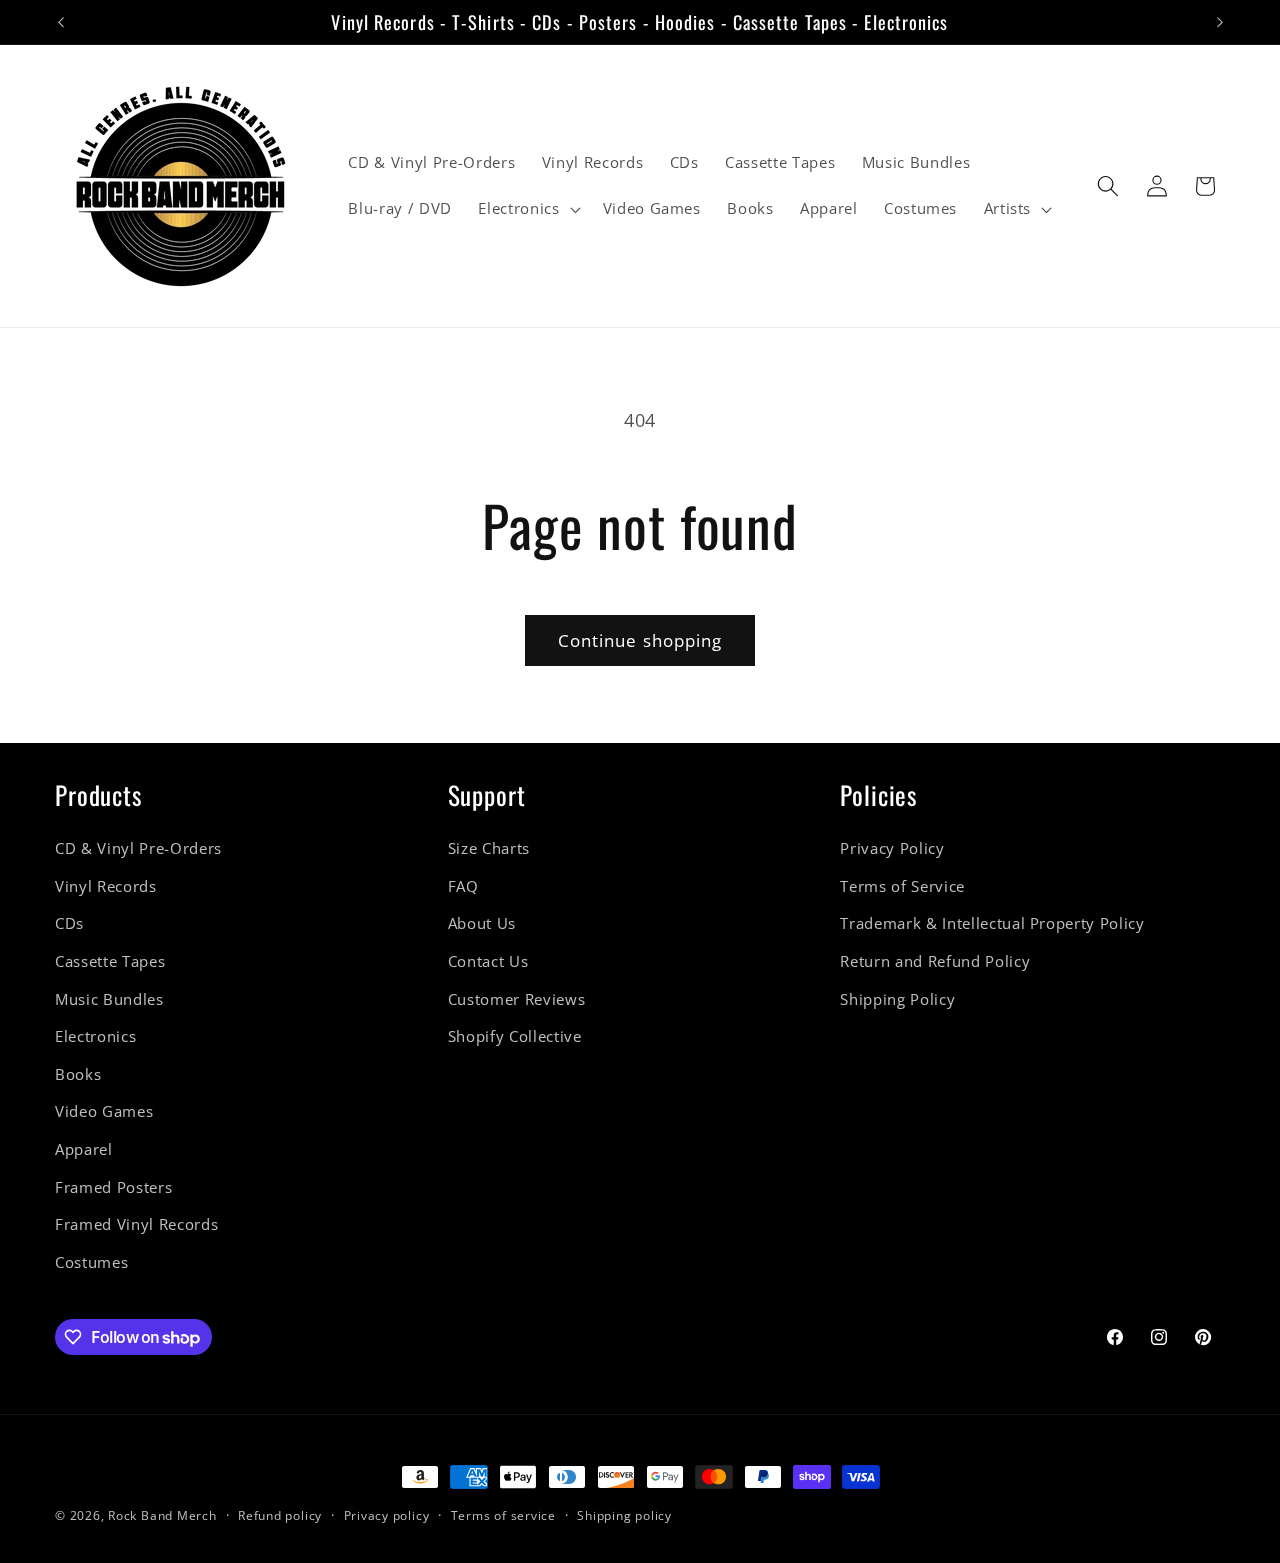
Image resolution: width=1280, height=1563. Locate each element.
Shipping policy (624, 1515)
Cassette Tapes (110, 961)
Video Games (104, 1112)
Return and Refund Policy (935, 961)
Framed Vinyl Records (136, 1225)
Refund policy (280, 1515)
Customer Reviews (517, 999)
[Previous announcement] (61, 22)
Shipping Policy (897, 999)
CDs (69, 924)
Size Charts (489, 848)
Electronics (95, 1036)
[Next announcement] (1220, 22)
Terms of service (503, 1515)
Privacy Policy (892, 848)
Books (78, 1074)
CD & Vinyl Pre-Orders (138, 848)
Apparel (84, 1149)
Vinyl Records (106, 886)
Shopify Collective (515, 1036)
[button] (527, 209)
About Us (482, 924)
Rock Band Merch (162, 1515)
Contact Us (488, 961)
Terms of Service (902, 886)
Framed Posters (113, 1187)
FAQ (463, 886)
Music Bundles (109, 999)
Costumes (91, 1262)
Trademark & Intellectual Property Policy (992, 924)
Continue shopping (640, 640)
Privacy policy (387, 1515)
